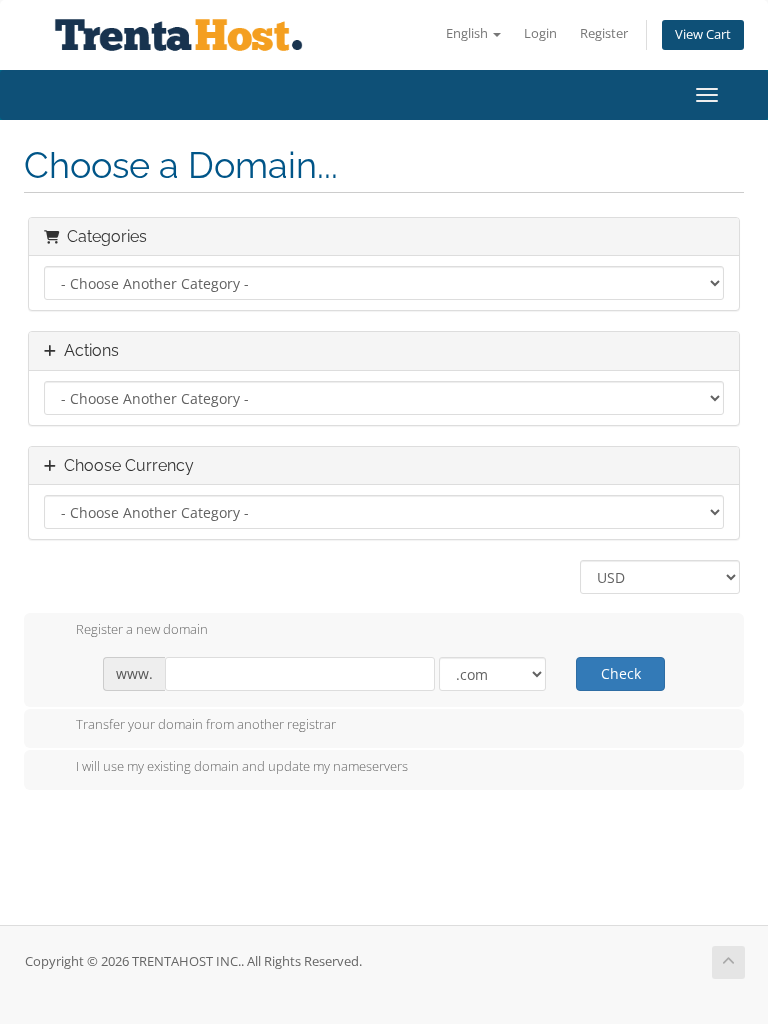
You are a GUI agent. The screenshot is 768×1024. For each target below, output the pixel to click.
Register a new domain (142, 629)
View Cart (703, 34)
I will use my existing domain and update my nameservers (242, 766)
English (468, 33)
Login (540, 33)
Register (604, 33)
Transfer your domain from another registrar (206, 725)
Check (621, 673)
